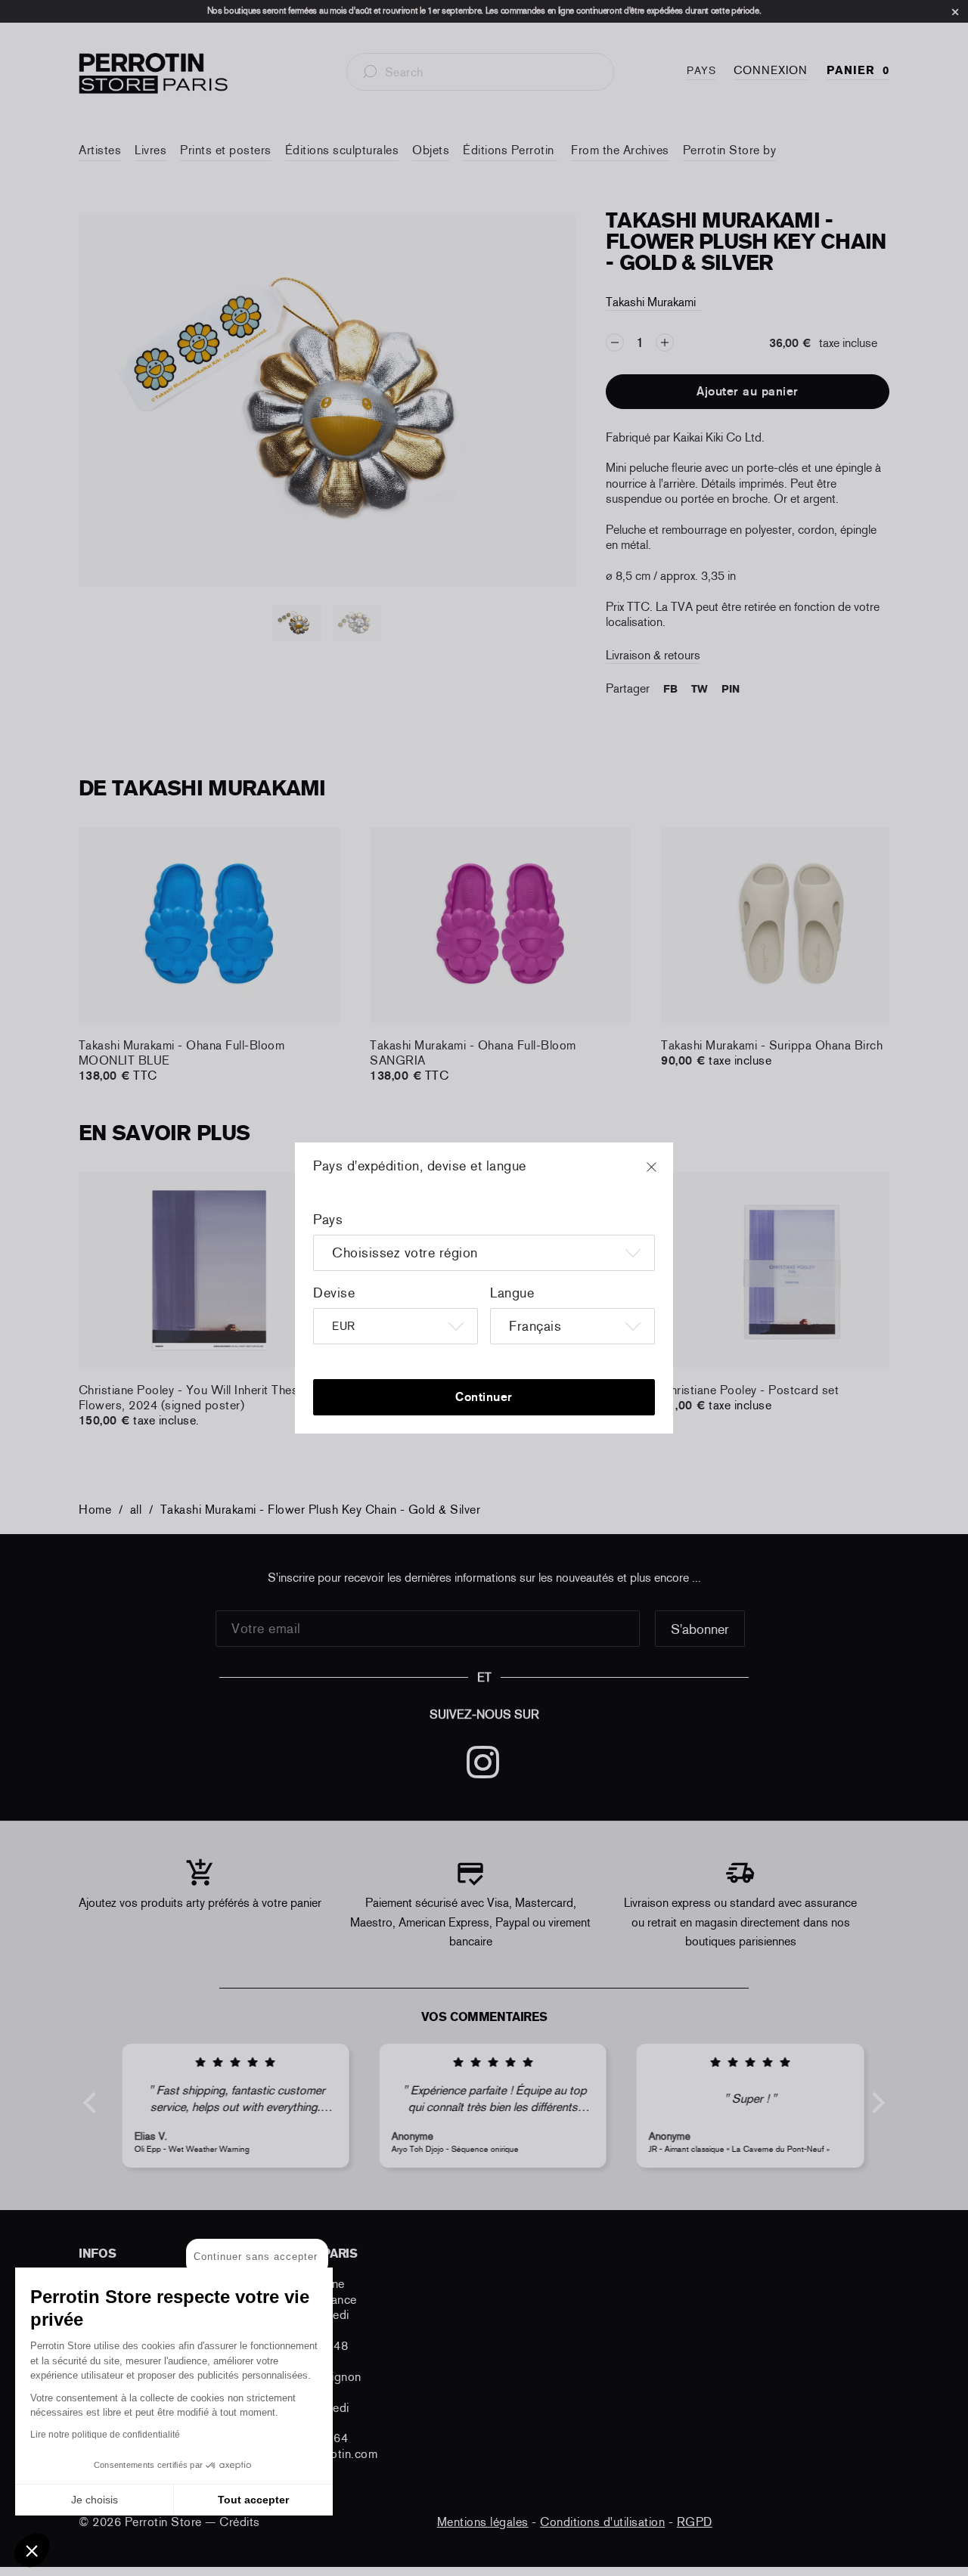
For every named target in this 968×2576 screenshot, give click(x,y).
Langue (512, 1293)
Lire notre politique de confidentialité (105, 2435)
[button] (32, 2550)
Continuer (484, 1397)
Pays (328, 1220)
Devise (334, 1293)
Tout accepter (253, 2500)
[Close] (665, 1174)
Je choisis (95, 2500)
